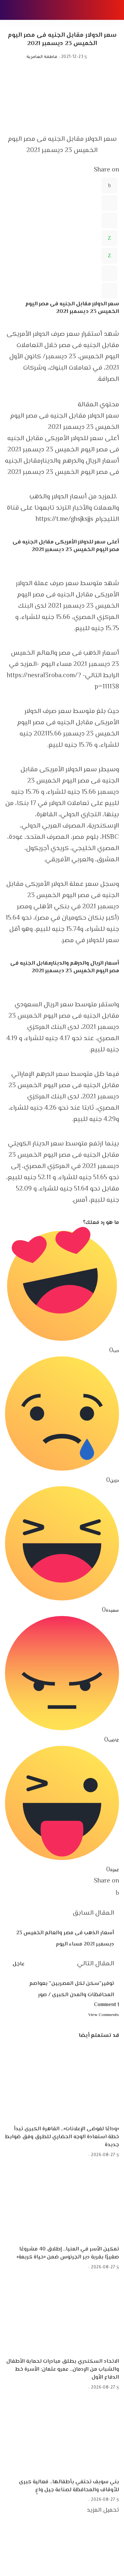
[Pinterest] (109, 221)
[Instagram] (117, 2559)
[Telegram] (109, 273)
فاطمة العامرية (42, 57)
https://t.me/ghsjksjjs (64, 519)
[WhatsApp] (109, 238)
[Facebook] (109, 185)
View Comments (104, 2015)
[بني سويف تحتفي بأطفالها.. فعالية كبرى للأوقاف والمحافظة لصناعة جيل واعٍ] (62, 2435)
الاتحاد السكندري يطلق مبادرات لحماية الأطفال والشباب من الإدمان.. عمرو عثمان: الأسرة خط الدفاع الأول (63, 2370)
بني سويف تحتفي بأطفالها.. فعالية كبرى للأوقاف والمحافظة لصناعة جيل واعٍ (69, 2486)
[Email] (109, 291)
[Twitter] (109, 203)
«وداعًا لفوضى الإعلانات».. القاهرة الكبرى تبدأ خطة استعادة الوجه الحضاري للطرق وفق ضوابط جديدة (62, 2137)
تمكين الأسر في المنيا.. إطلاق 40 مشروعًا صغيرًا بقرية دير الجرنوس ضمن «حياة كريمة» (68, 2253)
